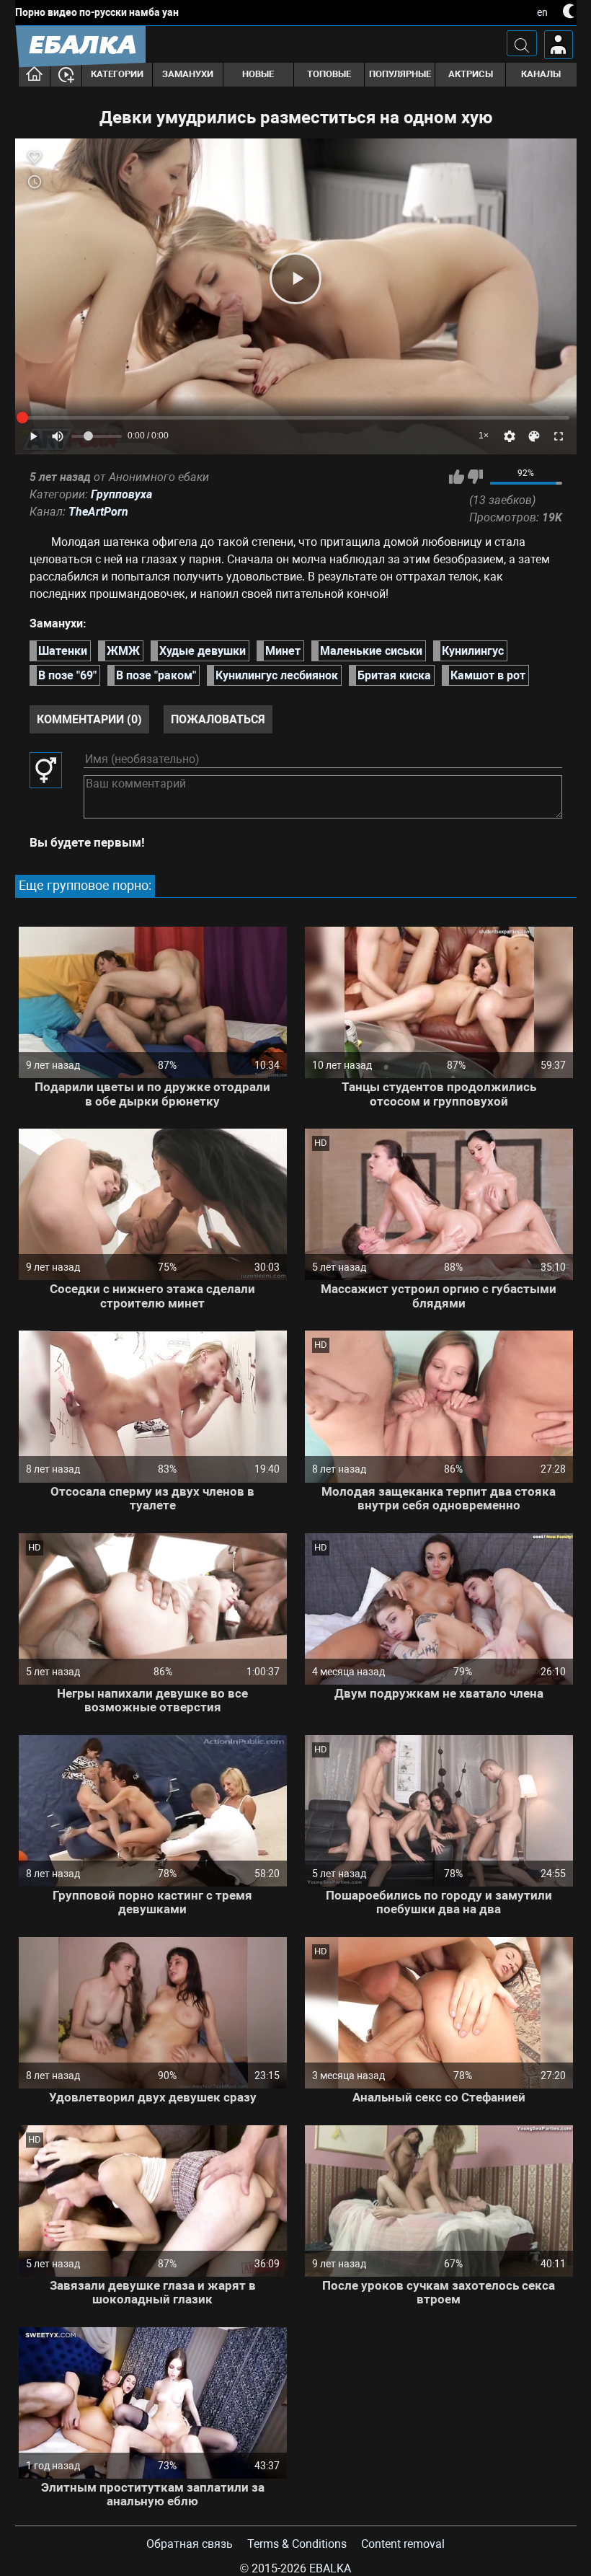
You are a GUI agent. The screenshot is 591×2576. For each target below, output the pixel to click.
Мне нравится (457, 477)
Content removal (403, 2544)
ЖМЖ (123, 651)
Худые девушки (203, 651)
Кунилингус (473, 651)
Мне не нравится (475, 477)
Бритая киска (394, 675)
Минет (283, 651)
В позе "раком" (156, 675)
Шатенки (63, 651)
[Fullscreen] (559, 436)
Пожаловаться (218, 719)
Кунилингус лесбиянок (277, 675)
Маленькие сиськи (371, 651)
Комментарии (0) (89, 719)
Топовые (329, 74)
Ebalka (330, 2568)
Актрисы (471, 74)
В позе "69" (67, 675)
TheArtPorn (98, 512)
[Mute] (58, 436)
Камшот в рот (488, 675)
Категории (117, 74)
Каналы (541, 74)
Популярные (400, 74)
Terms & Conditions (297, 2544)
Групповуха (121, 494)
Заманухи (188, 74)
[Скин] (534, 436)
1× (484, 436)
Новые (258, 74)
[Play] (295, 278)
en (542, 12)
